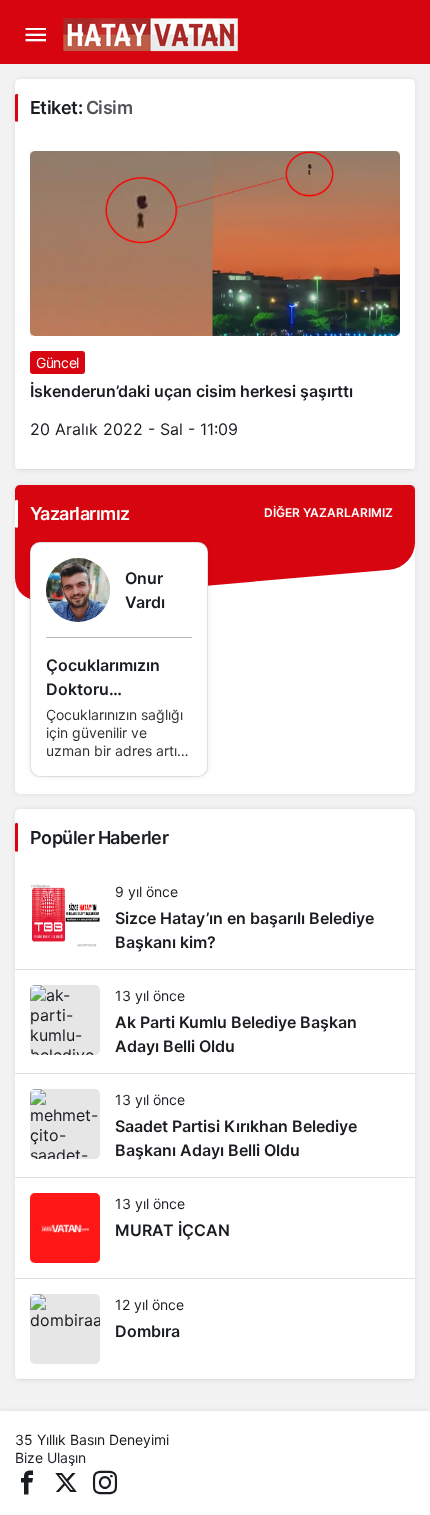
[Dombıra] (215, 1329)
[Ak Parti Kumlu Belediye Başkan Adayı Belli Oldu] (215, 1021)
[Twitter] (66, 1480)
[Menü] (35, 35)
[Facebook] (27, 1480)
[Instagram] (105, 1480)
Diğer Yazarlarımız (328, 512)
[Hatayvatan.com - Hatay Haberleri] (200, 33)
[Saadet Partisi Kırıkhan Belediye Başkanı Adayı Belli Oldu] (215, 1125)
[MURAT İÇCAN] (215, 1228)
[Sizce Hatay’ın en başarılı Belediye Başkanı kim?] (215, 917)
